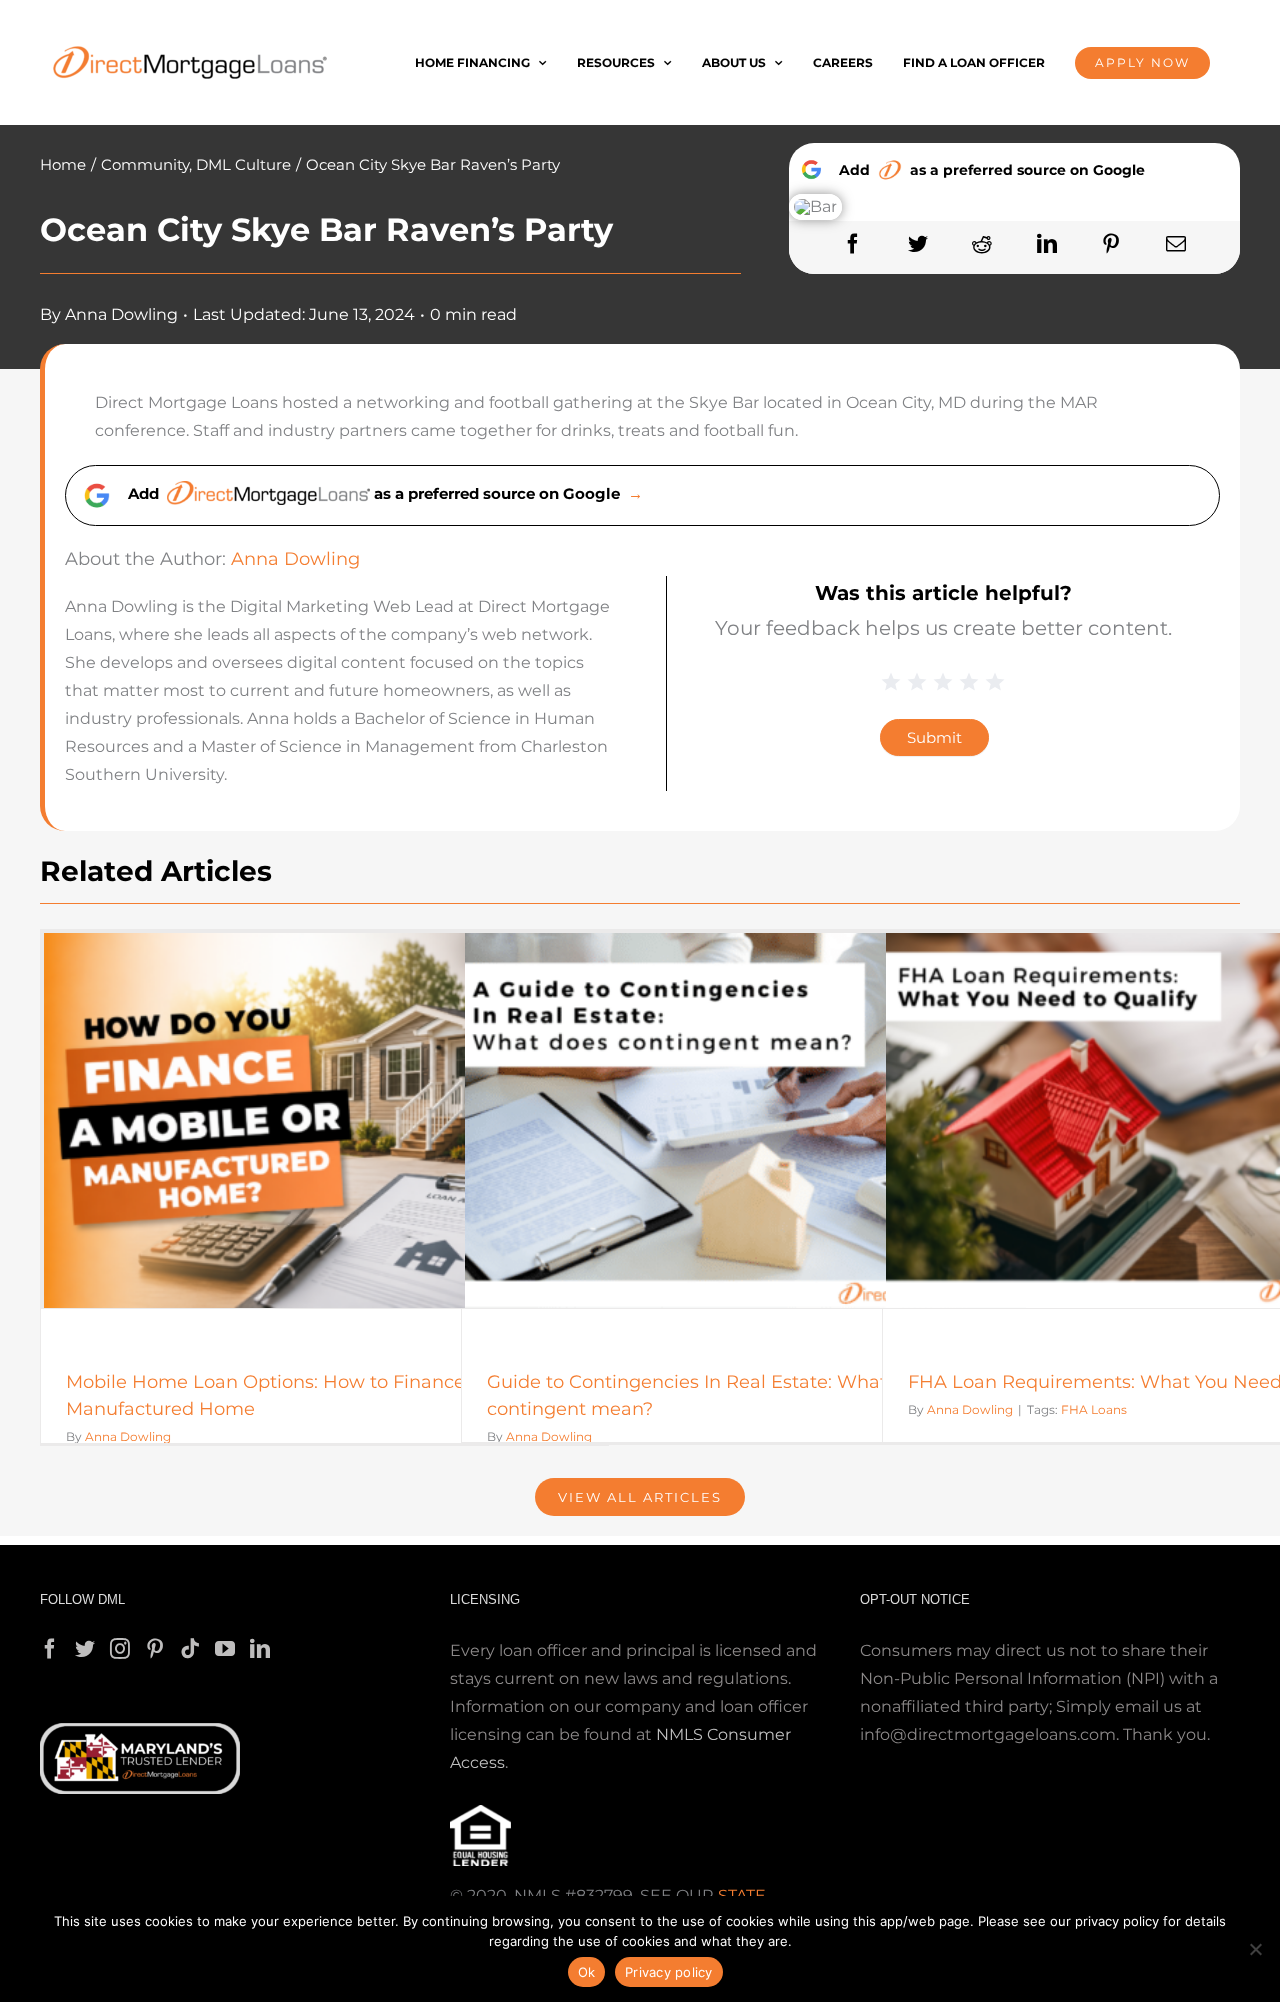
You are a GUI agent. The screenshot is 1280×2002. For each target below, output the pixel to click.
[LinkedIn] (1047, 244)
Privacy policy (669, 1972)
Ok (587, 1972)
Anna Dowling (121, 314)
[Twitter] (918, 244)
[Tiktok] (190, 1649)
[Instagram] (120, 1649)
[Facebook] (853, 244)
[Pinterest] (1111, 244)
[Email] (1176, 244)
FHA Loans (1094, 1409)
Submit (934, 737)
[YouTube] (225, 1649)
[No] (1255, 1949)
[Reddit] (982, 244)
